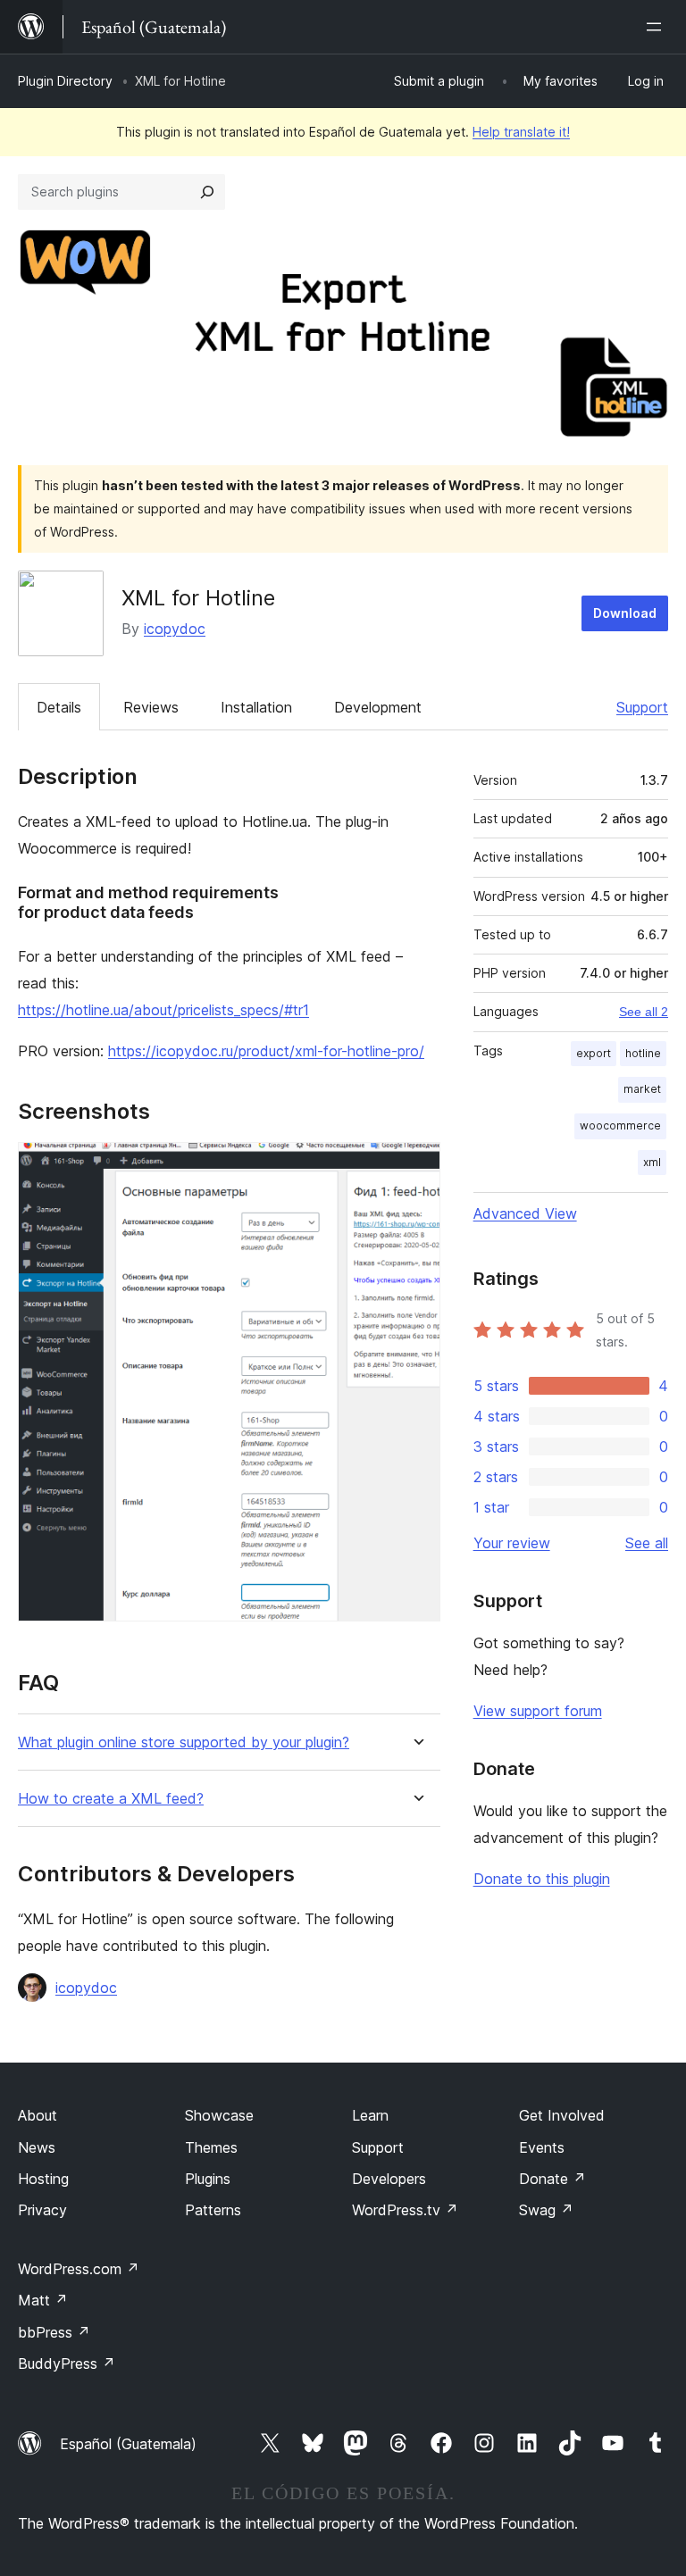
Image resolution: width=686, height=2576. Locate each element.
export (594, 1053)
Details (59, 707)
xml (652, 1162)
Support (642, 707)
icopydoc (175, 629)
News (37, 2147)
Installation (256, 707)
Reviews (151, 707)
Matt (43, 2300)
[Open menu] (657, 27)
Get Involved (562, 2115)
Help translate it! (521, 132)
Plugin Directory (65, 81)
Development (378, 707)
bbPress (54, 2332)
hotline (643, 1053)
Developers (389, 2179)
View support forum (538, 1711)
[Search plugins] (207, 192)
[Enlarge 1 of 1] (416, 1166)
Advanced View (525, 1213)
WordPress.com (79, 2269)
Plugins (208, 2179)
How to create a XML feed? (111, 1799)
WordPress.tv (405, 2210)
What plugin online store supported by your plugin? (184, 1742)
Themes (211, 2147)
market (642, 1089)
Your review (512, 1543)
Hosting (43, 2179)
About (38, 2115)
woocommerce (620, 1125)
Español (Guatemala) (128, 2444)
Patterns (213, 2210)
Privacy (42, 2210)
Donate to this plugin (542, 1879)
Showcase (219, 2115)
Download (625, 613)
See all (647, 1543)
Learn (370, 2115)
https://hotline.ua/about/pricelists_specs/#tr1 (163, 1010)
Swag (546, 2210)
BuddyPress (67, 2363)
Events (542, 2147)
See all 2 (644, 1012)
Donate (552, 2179)
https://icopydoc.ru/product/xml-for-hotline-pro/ (266, 1051)
